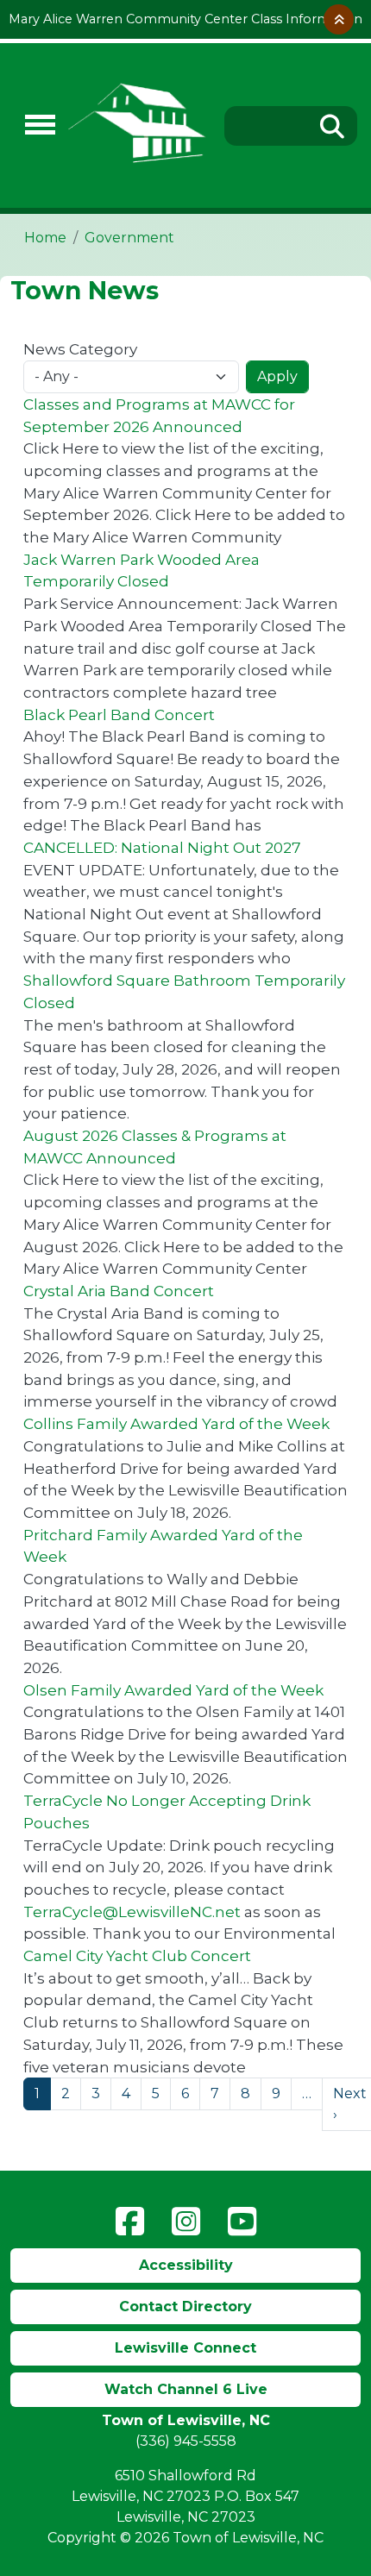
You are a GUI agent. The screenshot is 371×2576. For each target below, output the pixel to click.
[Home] (138, 125)
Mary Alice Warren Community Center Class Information (185, 19)
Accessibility (186, 2265)
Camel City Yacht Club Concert (137, 1956)
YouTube (242, 2222)
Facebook (130, 2222)
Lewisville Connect (185, 2348)
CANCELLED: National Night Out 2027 (162, 847)
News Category (80, 349)
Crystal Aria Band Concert (119, 1291)
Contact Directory (185, 2306)
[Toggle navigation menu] (33, 125)
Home (45, 238)
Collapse (339, 19)
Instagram (186, 2222)
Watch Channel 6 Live (186, 2389)
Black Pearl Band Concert (119, 715)
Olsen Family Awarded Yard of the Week (173, 1690)
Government (129, 238)
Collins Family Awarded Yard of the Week (176, 1423)
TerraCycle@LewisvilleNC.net (132, 1912)
